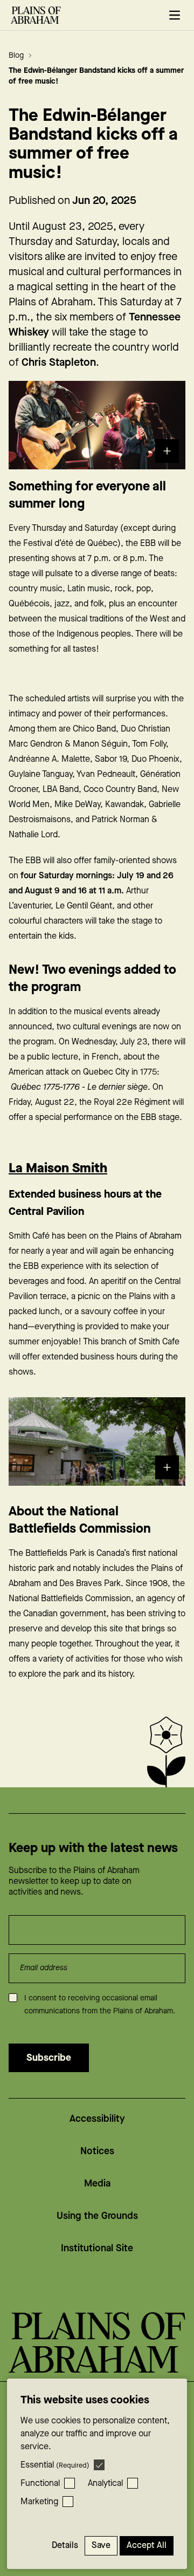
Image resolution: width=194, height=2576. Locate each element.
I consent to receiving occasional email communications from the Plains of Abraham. (100, 2005)
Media (97, 2184)
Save (101, 2546)
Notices (97, 2151)
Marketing (39, 2502)
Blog (17, 56)
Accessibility (97, 2119)
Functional (40, 2483)
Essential (55, 2465)
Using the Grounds (97, 2216)
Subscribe (49, 2058)
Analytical (105, 2483)
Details (65, 2546)
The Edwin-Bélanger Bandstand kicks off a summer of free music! (96, 76)
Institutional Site (97, 2248)
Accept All (147, 2546)
